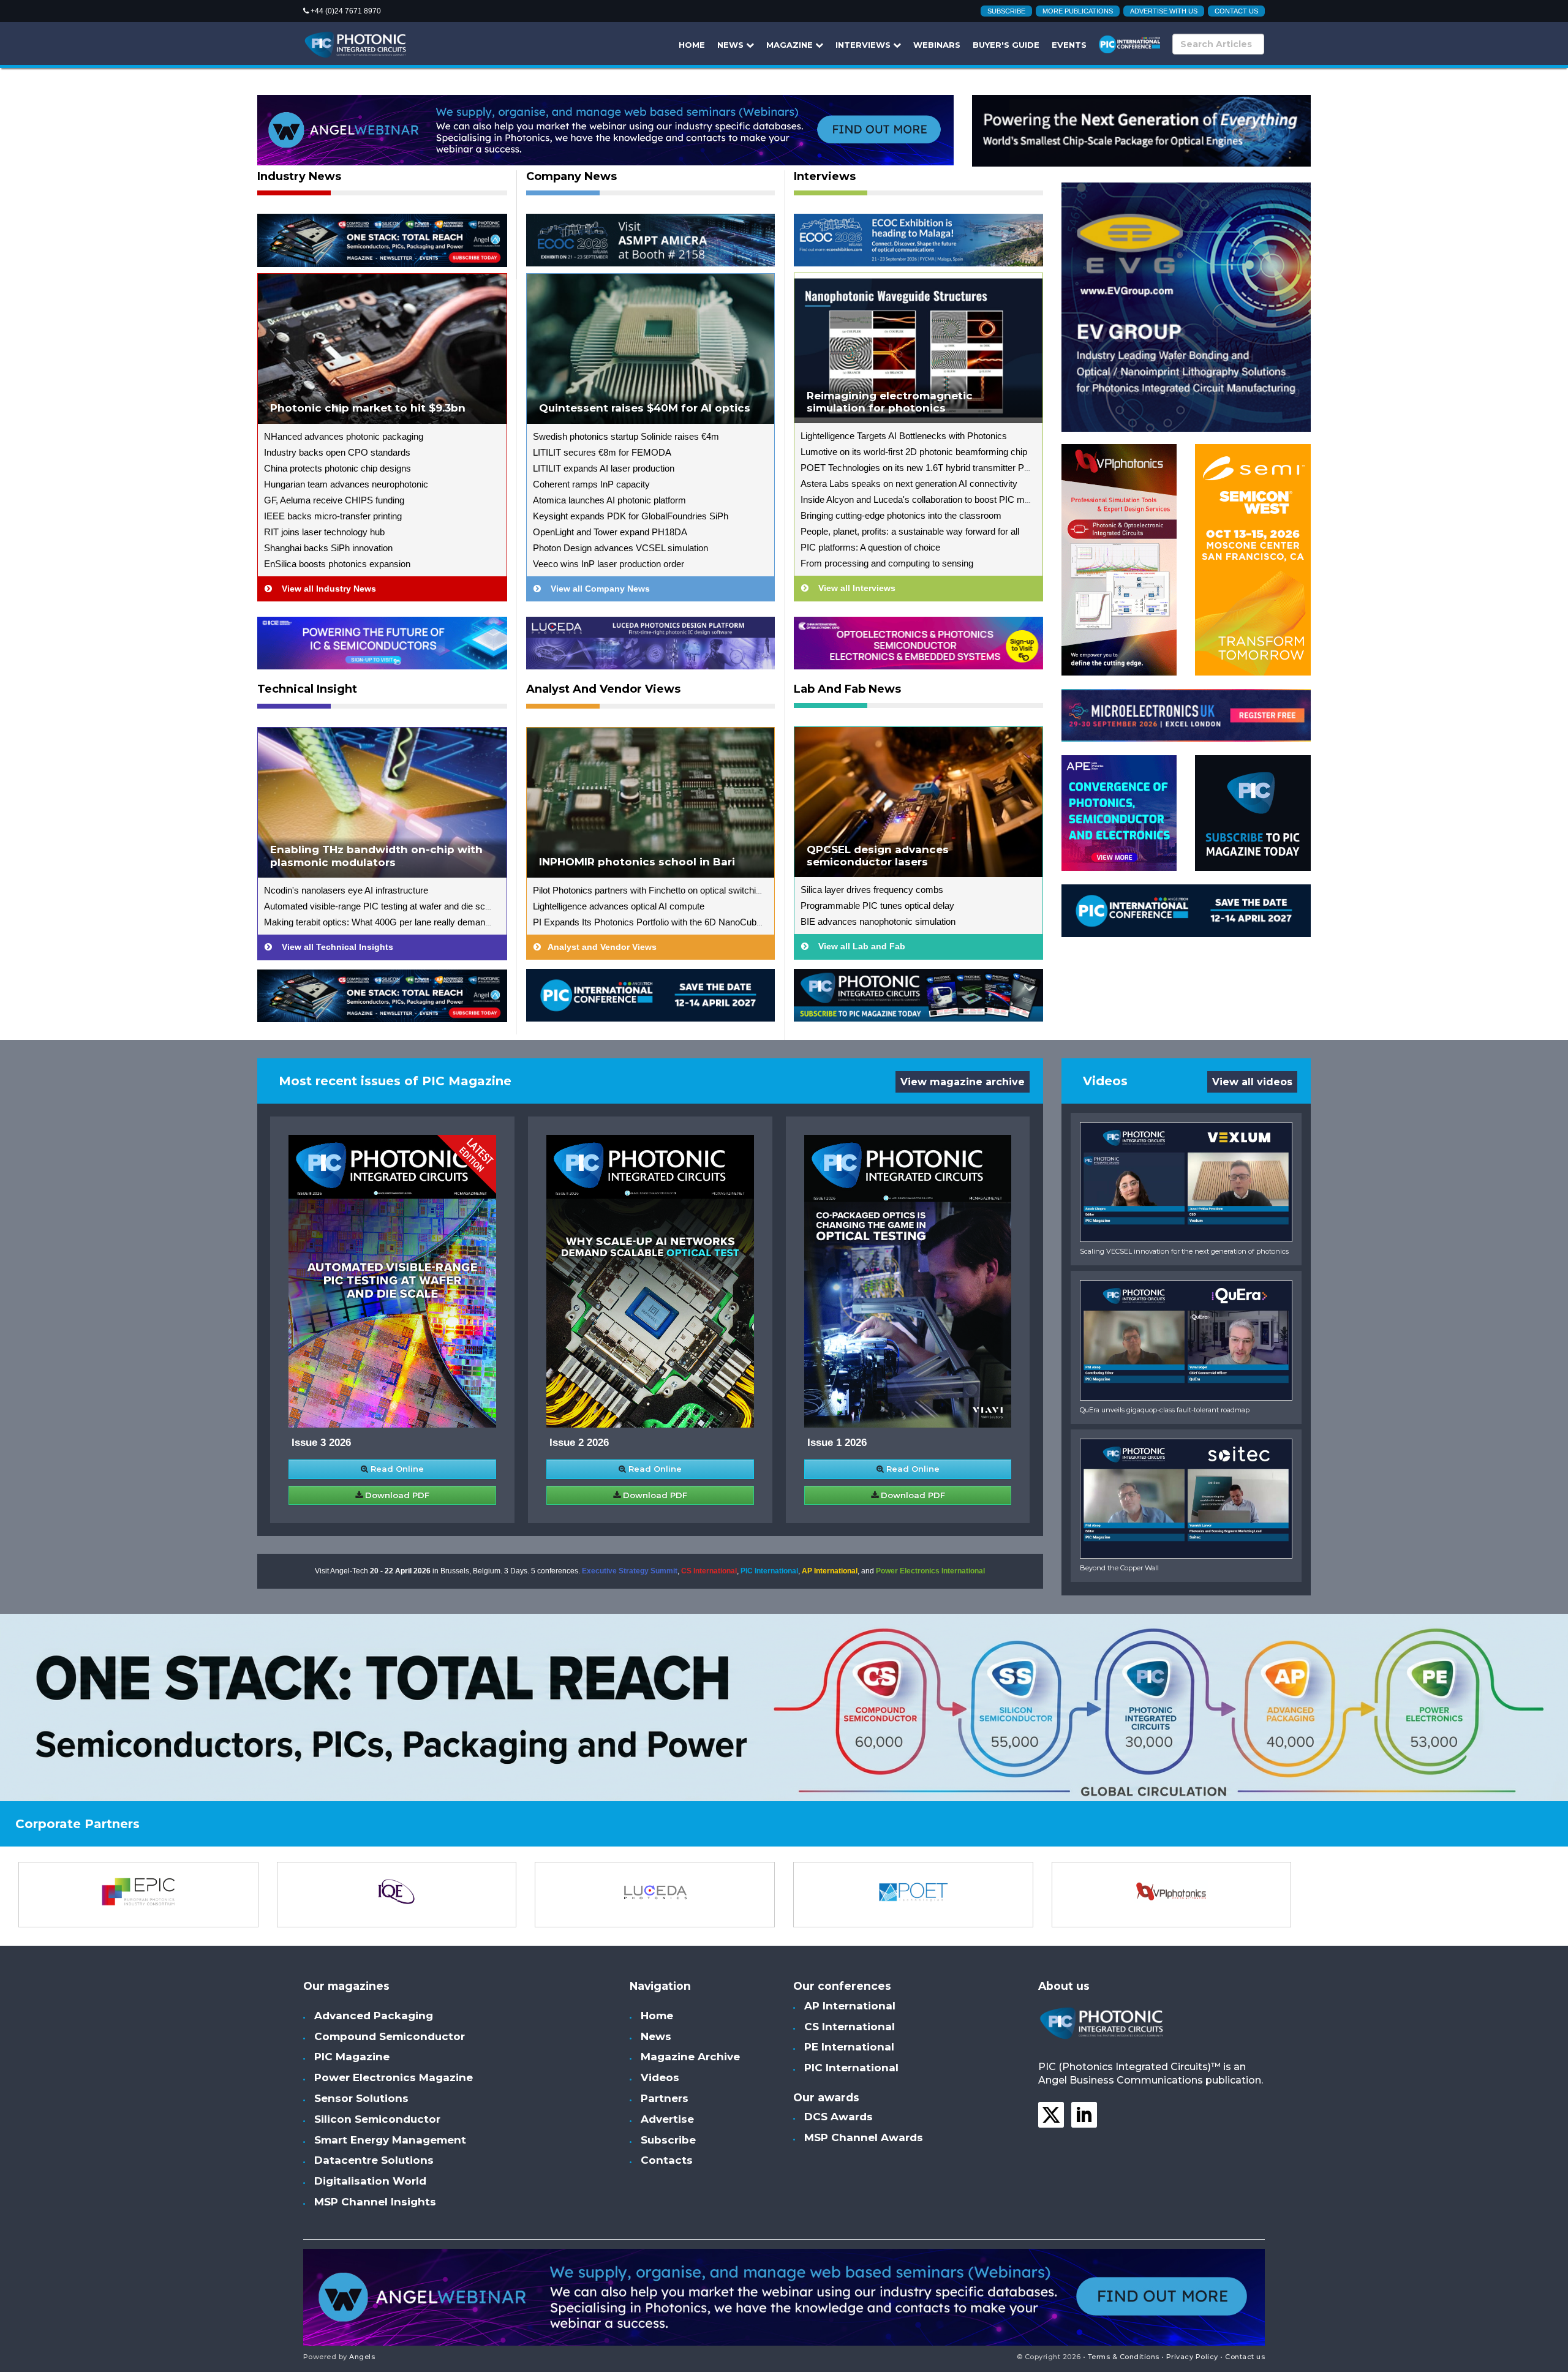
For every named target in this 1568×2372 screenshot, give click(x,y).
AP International (830, 1571)
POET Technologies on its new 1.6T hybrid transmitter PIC (917, 468)
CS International (709, 1571)
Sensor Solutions (361, 2098)
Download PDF (396, 1495)
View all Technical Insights (333, 947)
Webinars (937, 45)
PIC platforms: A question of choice (870, 547)
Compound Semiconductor (390, 2036)
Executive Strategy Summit (630, 1571)
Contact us (1236, 11)
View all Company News (595, 589)
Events (1069, 45)
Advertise (667, 2119)
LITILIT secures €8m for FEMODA (602, 452)
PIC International (769, 1571)
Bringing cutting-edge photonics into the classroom (901, 515)
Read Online (396, 1469)
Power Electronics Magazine (394, 2077)
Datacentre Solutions (374, 2160)
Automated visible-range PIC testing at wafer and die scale (380, 906)
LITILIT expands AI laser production (604, 468)
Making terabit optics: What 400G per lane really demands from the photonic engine (430, 922)
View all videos (1252, 1082)
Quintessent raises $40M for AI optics (645, 408)
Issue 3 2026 (321, 1443)
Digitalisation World (370, 2181)
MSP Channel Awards (864, 2137)
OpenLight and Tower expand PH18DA (610, 532)
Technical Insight (307, 689)
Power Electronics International (930, 1571)
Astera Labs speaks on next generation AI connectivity (909, 484)
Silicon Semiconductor (377, 2119)
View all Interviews (852, 588)
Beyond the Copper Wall (1119, 1568)
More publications (1078, 11)
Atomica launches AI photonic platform (609, 500)
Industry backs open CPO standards (337, 452)
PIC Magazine (352, 2057)
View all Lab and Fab (857, 946)
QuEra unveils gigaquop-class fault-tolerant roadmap (1165, 1410)
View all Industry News (324, 589)
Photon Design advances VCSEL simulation (620, 548)
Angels (362, 2357)
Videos (660, 2077)
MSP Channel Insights (375, 2202)
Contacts (667, 2160)
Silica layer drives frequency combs (872, 890)
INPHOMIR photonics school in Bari (637, 862)
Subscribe (1006, 11)
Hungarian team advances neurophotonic (346, 484)
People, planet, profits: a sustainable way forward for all (910, 531)
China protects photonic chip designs (337, 468)
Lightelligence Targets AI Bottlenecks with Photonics (904, 436)
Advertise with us (1164, 11)
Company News (571, 177)
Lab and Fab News (847, 689)
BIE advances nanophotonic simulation (878, 921)
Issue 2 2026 (579, 1443)
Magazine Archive (690, 2057)
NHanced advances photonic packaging (344, 436)
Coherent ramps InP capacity (591, 484)
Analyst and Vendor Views (603, 689)
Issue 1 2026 (837, 1443)
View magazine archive (963, 1082)
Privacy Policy (1192, 2357)
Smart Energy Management (390, 2140)
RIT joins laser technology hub (324, 532)
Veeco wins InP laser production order (609, 564)
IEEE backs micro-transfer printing (333, 516)
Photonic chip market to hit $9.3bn (368, 408)
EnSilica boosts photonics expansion (337, 564)
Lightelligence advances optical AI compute (619, 906)
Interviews (864, 45)
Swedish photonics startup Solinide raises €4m (626, 436)
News (732, 45)
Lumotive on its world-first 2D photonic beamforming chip (914, 452)
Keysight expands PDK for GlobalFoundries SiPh (631, 516)
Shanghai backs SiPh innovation (328, 548)
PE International (849, 2047)
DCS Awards (839, 2117)
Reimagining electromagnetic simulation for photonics (890, 402)
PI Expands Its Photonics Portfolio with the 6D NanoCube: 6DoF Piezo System (690, 922)
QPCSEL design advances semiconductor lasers (878, 856)
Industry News (299, 177)
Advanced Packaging (374, 2016)
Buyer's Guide (1006, 45)
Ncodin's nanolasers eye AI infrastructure (346, 890)
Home (692, 45)
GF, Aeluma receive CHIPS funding (334, 500)
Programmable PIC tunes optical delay (877, 906)
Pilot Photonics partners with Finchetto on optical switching (649, 890)
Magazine (791, 45)
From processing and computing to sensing (887, 563)
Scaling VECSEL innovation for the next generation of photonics (1184, 1251)
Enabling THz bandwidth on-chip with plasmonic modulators (376, 856)
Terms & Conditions (1124, 2357)
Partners (665, 2098)
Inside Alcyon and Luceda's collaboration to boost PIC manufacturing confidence (960, 499)
